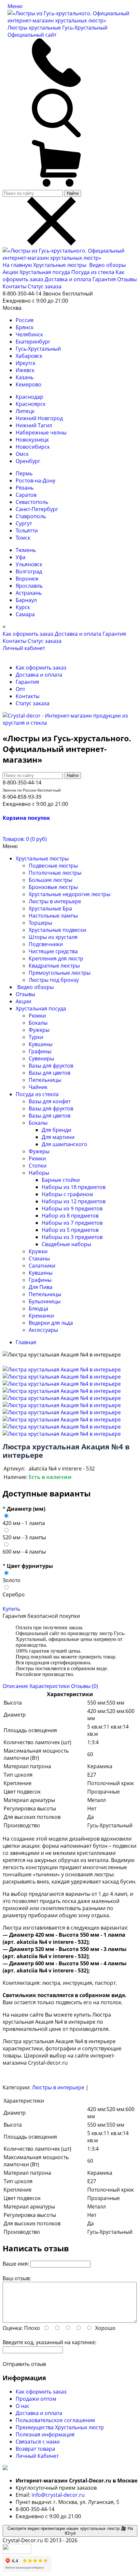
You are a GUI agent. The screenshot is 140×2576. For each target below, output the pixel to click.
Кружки (38, 1251)
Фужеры (39, 1030)
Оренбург (28, 461)
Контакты (14, 286)
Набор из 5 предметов (70, 1230)
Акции (11, 272)
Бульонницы (45, 1301)
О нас (23, 2406)
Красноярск (31, 404)
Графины (40, 1051)
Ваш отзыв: (17, 2278)
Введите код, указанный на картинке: (49, 2342)
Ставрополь (31, 516)
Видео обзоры (107, 265)
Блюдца (38, 1308)
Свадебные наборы (66, 1244)
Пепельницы (45, 1080)
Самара (25, 614)
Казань (25, 377)
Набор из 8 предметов (70, 1216)
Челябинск (29, 334)
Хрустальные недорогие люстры (70, 894)
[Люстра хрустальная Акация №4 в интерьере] (62, 1369)
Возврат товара (35, 2449)
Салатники (42, 1266)
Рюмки (37, 1016)
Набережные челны (41, 432)
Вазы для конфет (50, 1101)
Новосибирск (33, 447)
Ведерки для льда (51, 1323)
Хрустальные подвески (57, 930)
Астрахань (29, 593)
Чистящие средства (53, 951)
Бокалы (38, 1023)
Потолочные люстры (55, 873)
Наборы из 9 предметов (72, 1208)
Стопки (38, 1166)
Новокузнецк (32, 440)
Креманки (41, 1316)
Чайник (38, 1087)
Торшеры (40, 923)
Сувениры (41, 1058)
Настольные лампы (53, 916)
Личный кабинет (24, 648)
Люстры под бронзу (54, 980)
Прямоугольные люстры (60, 973)
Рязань (25, 488)
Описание (15, 1686)
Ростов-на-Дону (35, 481)
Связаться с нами (38, 2442)
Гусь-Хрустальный (38, 349)
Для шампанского (64, 1144)
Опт (20, 689)
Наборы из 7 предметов (72, 1223)
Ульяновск (29, 564)
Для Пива (41, 1287)
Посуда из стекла (93, 272)
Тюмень (26, 550)
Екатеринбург (33, 342)
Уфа (21, 557)
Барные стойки (61, 1180)
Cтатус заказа (45, 286)
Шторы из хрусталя (53, 937)
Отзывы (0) (84, 1686)
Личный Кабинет (37, 2456)
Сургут (24, 523)
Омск (22, 454)
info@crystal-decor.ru (58, 2495)
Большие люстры (50, 880)
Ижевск (25, 370)
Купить (11, 1609)
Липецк (25, 411)
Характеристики (49, 1686)
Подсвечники (46, 944)
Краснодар (29, 397)
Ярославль (29, 586)
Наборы (39, 1173)
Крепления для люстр (56, 958)
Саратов (26, 495)
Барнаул (26, 600)
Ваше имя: (16, 2264)
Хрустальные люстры (60, 265)
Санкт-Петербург (37, 509)
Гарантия (104, 279)
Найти (73, 193)
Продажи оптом (36, 2399)
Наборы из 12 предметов (74, 1201)
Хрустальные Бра (50, 908)
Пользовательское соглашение (55, 2420)
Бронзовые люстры (53, 887)
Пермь (24, 473)
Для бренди (56, 1130)
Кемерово (28, 384)
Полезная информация (45, 2434)
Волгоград (29, 571)
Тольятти (27, 531)
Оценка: (13, 2328)
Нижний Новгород (39, 418)
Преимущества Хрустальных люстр (60, 2427)
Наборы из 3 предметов (72, 1237)
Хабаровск (29, 356)
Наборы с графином (67, 1194)
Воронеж (27, 579)
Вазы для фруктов (51, 1066)
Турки (36, 1037)
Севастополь (32, 502)
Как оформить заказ (28, 634)
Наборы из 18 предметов (74, 1187)
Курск (23, 607)
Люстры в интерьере (55, 901)
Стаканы (39, 1258)
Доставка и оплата (68, 279)
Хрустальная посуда (45, 272)
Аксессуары (43, 1330)
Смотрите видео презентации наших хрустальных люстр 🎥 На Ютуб (70, 2531)
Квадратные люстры (54, 966)
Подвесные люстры (53, 866)
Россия (25, 320)
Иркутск (26, 363)
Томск (23, 538)
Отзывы (127, 279)
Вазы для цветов (49, 1073)
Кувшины (41, 1044)
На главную (17, 265)
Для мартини (58, 1137)
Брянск (25, 327)
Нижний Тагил (34, 425)
